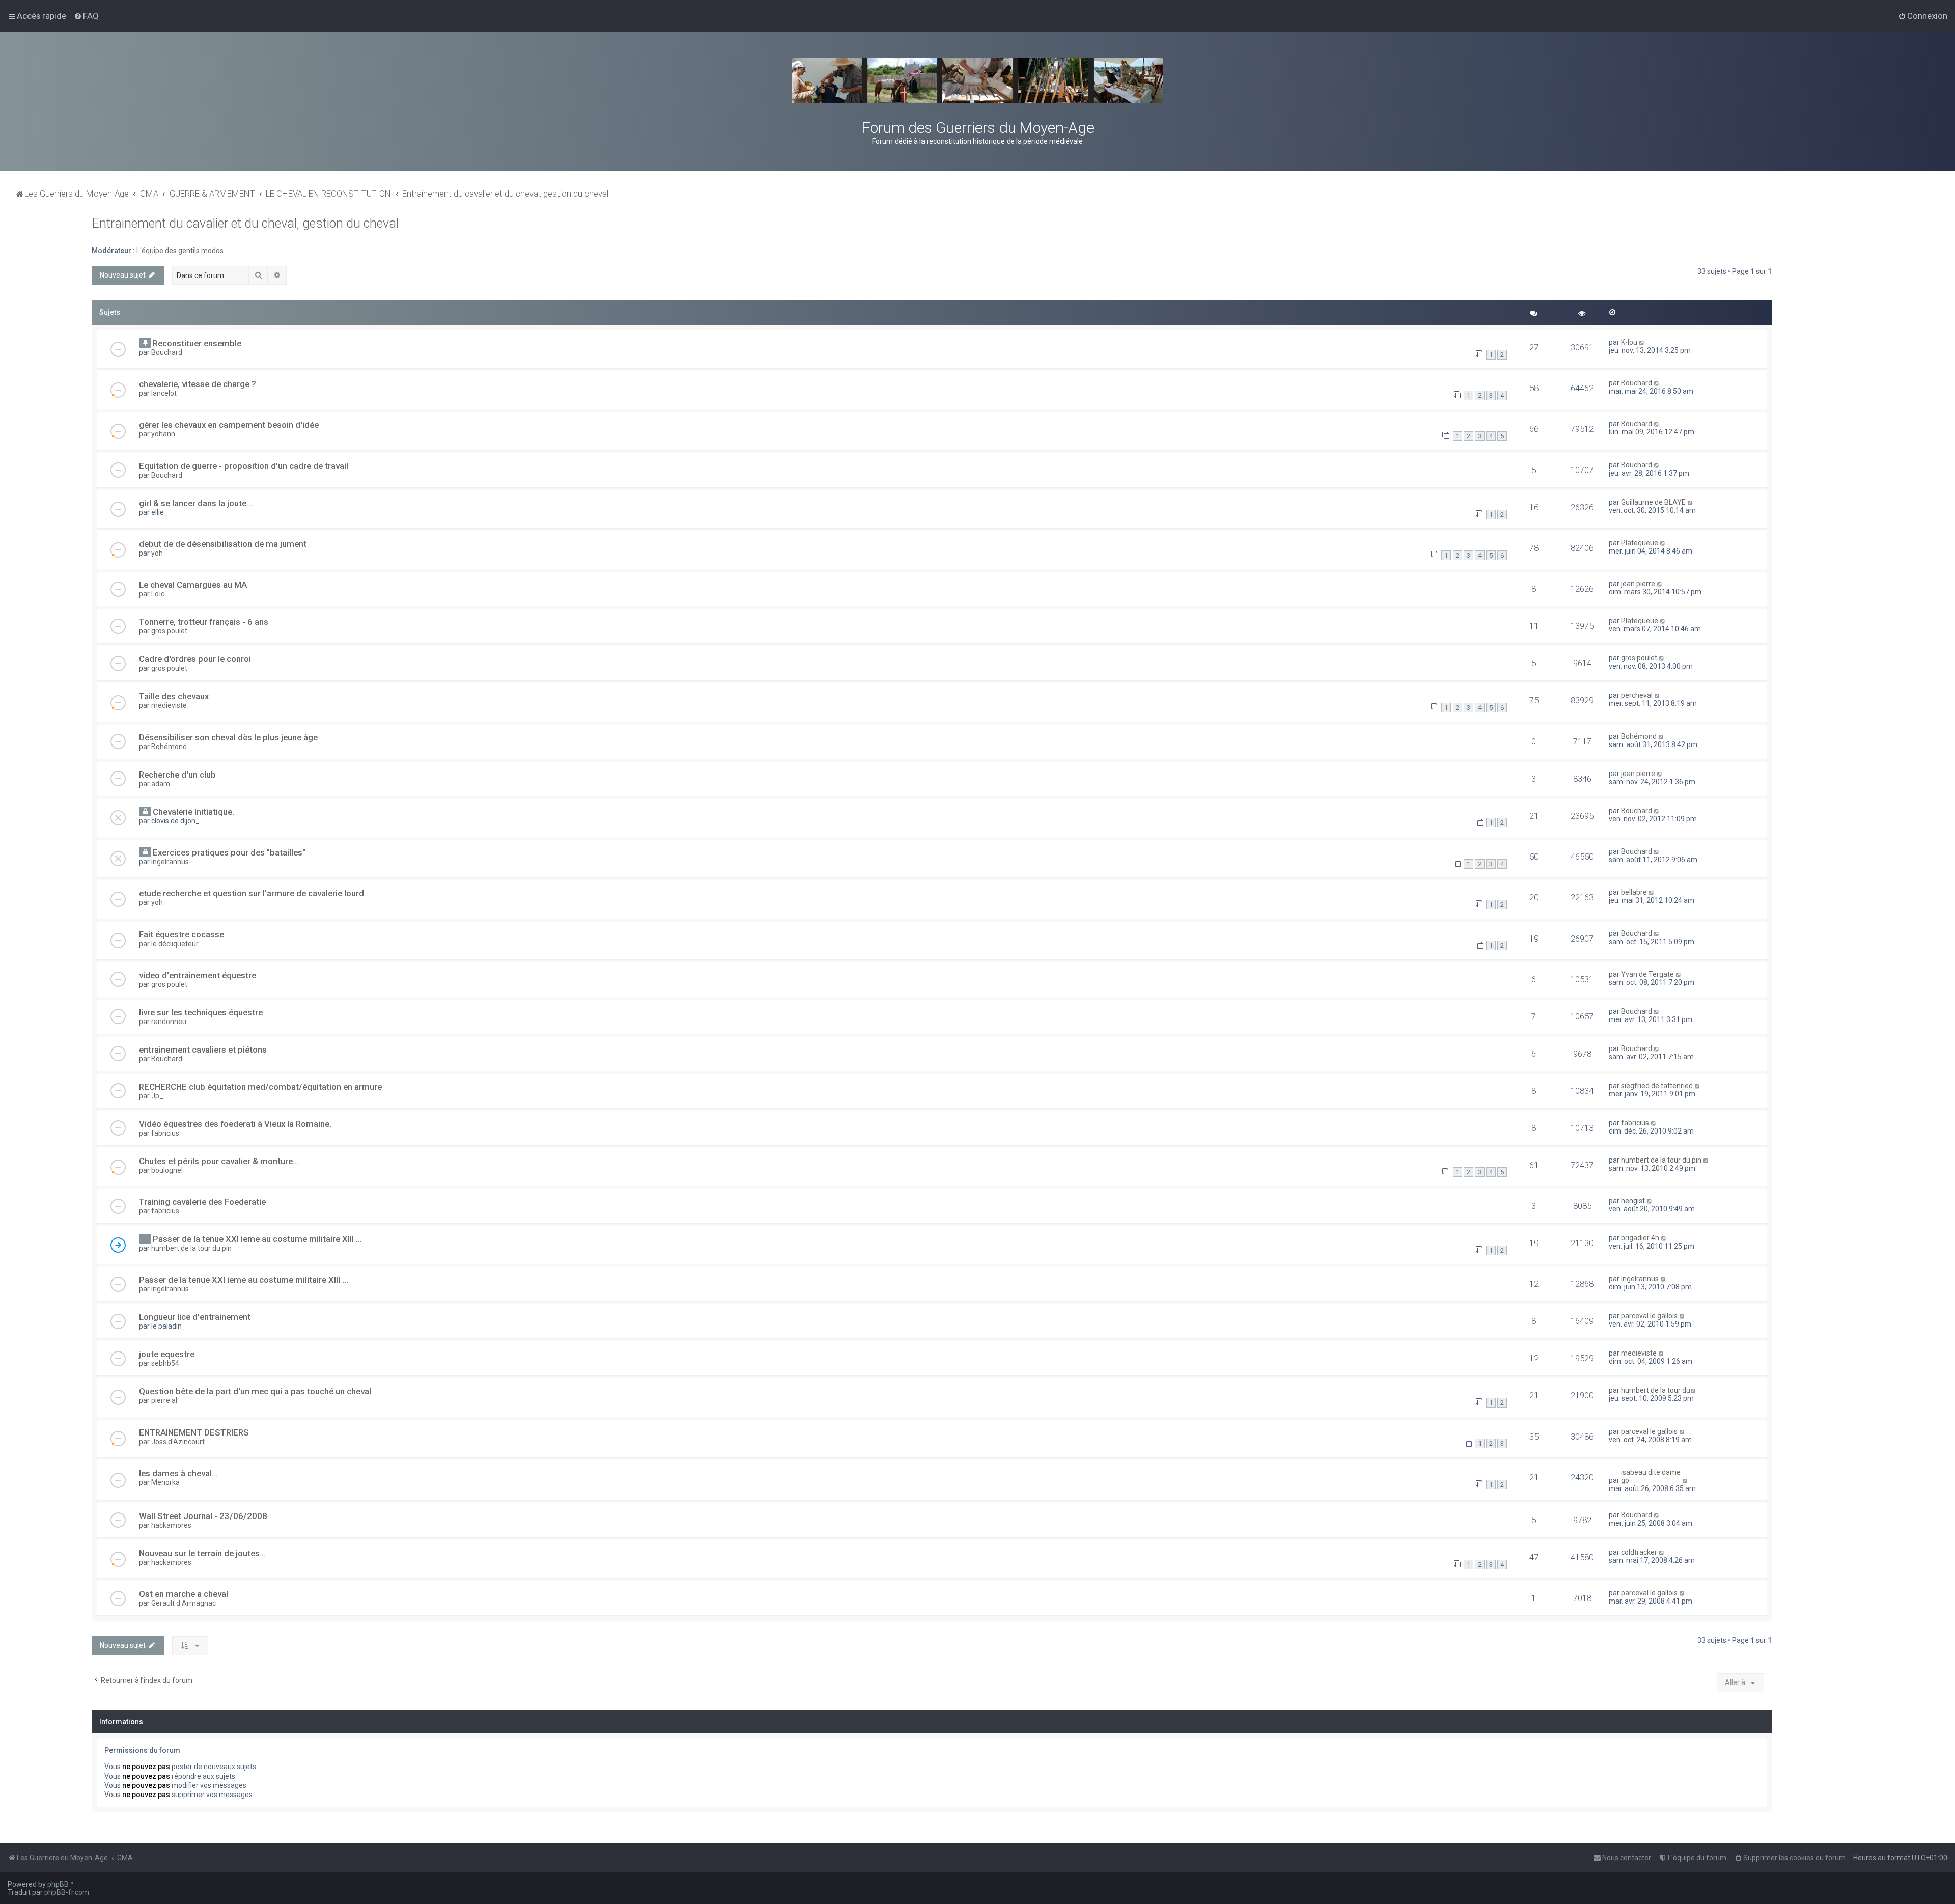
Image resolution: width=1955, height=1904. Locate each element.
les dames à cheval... (178, 1473)
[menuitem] (86, 16)
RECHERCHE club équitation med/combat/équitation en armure (260, 1087)
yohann (163, 434)
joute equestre (167, 1354)
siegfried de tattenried (1657, 1086)
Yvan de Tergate (1647, 974)
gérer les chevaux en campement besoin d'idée (229, 425)
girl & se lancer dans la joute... (196, 503)
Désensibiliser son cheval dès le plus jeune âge (228, 737)
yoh (157, 553)
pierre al (164, 1400)
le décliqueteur (175, 944)
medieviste (169, 705)
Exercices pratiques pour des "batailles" (229, 852)
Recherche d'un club (177, 775)
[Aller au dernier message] (1642, 342)
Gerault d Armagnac (184, 1603)
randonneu (169, 1022)
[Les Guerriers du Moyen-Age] (978, 80)
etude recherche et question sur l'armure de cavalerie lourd (252, 893)
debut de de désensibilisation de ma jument (223, 544)
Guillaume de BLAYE (1653, 502)
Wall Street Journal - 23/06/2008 (203, 1516)
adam (161, 784)
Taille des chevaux (174, 696)
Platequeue (1640, 543)
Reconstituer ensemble (197, 343)
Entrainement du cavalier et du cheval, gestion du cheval (245, 223)
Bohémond (169, 747)
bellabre (1634, 892)
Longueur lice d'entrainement (195, 1317)
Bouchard (167, 352)
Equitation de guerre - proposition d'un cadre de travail (244, 466)
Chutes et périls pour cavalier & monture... (219, 1161)
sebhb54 (165, 1363)
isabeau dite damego (1651, 1476)
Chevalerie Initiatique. (193, 812)
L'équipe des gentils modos (180, 251)
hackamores (171, 1525)
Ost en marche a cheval (184, 1594)
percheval (1637, 695)
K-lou (1629, 342)
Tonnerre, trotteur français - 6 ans (204, 622)
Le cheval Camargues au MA (193, 585)
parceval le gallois (1649, 1316)
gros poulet (169, 631)
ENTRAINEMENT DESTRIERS (194, 1432)
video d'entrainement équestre (198, 975)
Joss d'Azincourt (178, 1442)
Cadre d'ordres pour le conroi (195, 659)
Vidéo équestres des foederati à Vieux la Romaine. (235, 1124)
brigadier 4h (1640, 1238)
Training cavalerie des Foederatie (202, 1202)
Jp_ (157, 1096)
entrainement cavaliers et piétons (203, 1050)
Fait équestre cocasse (181, 934)
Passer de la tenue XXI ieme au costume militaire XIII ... (257, 1239)
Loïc (158, 594)
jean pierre (1638, 584)
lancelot (164, 393)
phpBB (58, 1884)
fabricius (165, 1133)
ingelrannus (170, 862)
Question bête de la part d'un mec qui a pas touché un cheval (255, 1391)
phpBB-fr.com (67, 1892)
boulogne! (167, 1170)
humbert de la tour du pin (1661, 1160)
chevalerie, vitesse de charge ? (198, 384)
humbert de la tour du (1656, 1390)
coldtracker (1639, 1552)
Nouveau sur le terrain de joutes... (202, 1553)
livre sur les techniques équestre (201, 1012)
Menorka (165, 1482)
